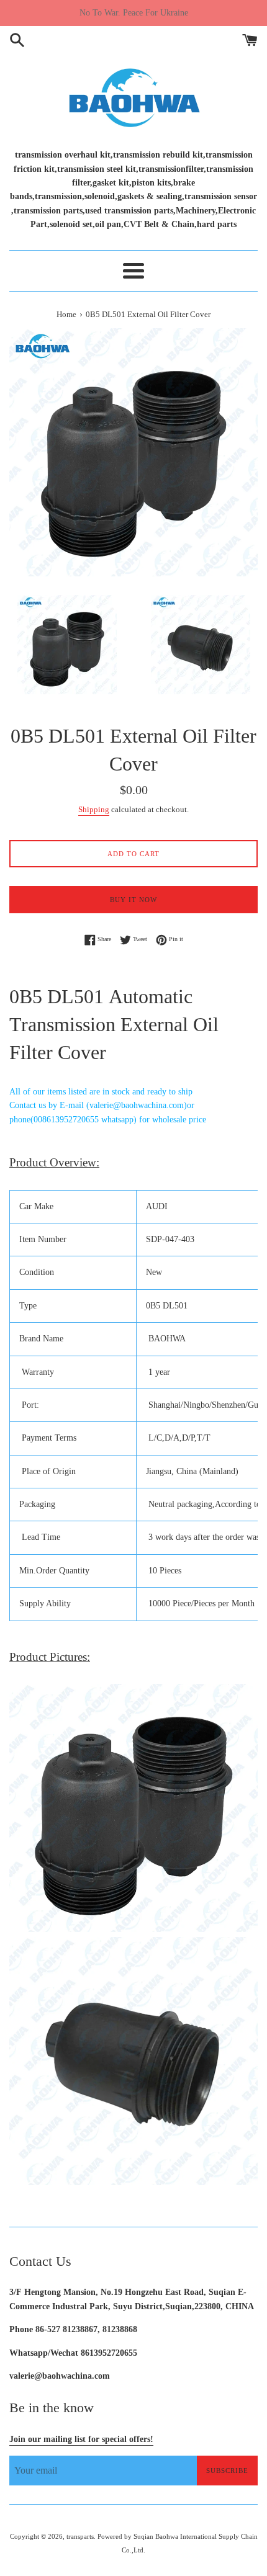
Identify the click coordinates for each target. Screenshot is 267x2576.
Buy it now (133, 900)
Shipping (94, 809)
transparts (80, 2536)
